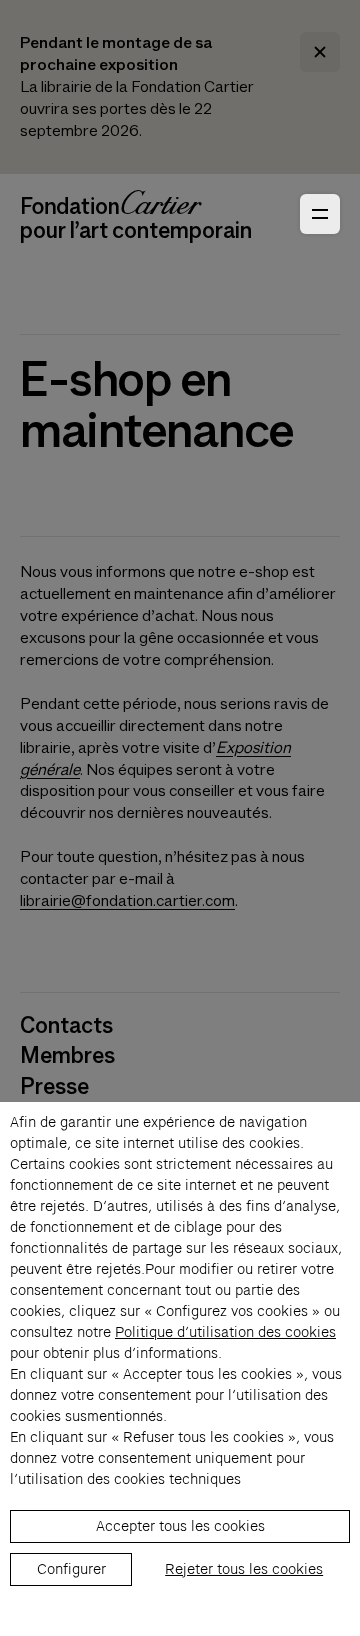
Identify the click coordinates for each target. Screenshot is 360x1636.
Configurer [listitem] (71, 1569)
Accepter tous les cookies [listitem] (180, 1526)
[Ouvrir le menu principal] (320, 214)
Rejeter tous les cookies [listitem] (244, 1569)
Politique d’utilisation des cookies (225, 1332)
